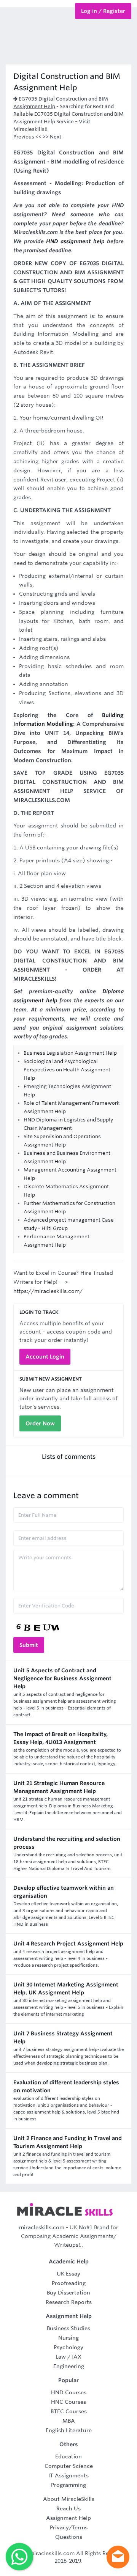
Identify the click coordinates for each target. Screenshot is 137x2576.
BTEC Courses (69, 2411)
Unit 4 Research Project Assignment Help (68, 1944)
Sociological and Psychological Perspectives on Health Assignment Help (67, 1070)
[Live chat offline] (118, 2557)
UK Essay (68, 2274)
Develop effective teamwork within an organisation (64, 1892)
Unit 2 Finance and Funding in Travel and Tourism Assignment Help (68, 2142)
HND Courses (69, 2392)
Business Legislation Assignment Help (70, 1053)
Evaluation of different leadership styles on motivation (66, 2086)
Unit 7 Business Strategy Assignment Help (63, 2037)
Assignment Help (68, 2518)
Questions (69, 2537)
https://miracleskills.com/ (48, 1291)
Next (56, 137)
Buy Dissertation (68, 2293)
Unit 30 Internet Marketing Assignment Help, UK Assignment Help (66, 1989)
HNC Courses (68, 2402)
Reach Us (68, 2508)
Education (68, 2456)
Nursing (68, 2338)
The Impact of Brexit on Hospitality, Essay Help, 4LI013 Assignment (61, 1738)
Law (61, 2357)
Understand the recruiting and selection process (67, 1843)
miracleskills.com (42, 2227)
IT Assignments (68, 2475)
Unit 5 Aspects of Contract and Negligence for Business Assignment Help (62, 1678)
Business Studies (68, 2328)
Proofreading (69, 2283)
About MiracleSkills (69, 2499)
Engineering (69, 2366)
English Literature (69, 2430)
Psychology (68, 2347)
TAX (76, 2357)
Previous (24, 137)
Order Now (40, 1423)
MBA (69, 2421)
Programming (68, 2485)
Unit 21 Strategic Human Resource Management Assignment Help (59, 1787)
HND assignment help (75, 241)
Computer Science (69, 2466)
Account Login (45, 1357)
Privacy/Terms (69, 2527)
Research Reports (69, 2302)
